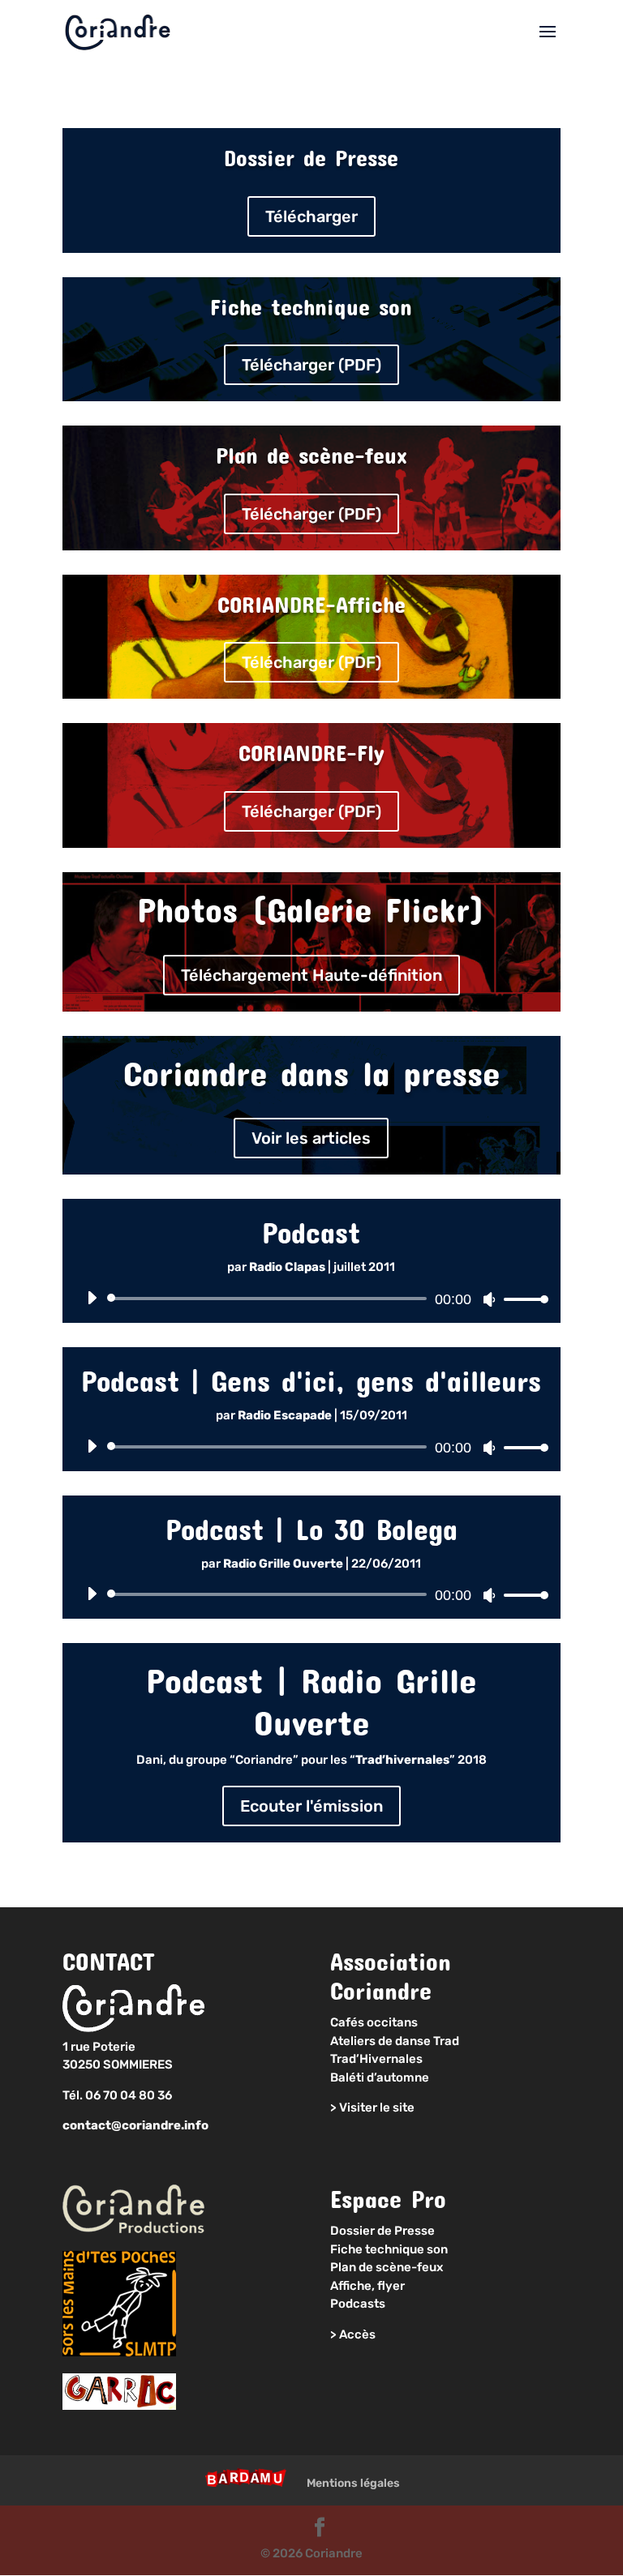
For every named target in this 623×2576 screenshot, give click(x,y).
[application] (311, 1299)
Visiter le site (377, 2107)
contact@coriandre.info (135, 2125)
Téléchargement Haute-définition (311, 975)
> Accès (353, 2334)
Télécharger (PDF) (311, 365)
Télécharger (311, 216)
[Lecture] (92, 1298)
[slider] (522, 1299)
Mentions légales (353, 2483)
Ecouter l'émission (311, 1806)
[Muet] (489, 1299)
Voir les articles (311, 1138)
